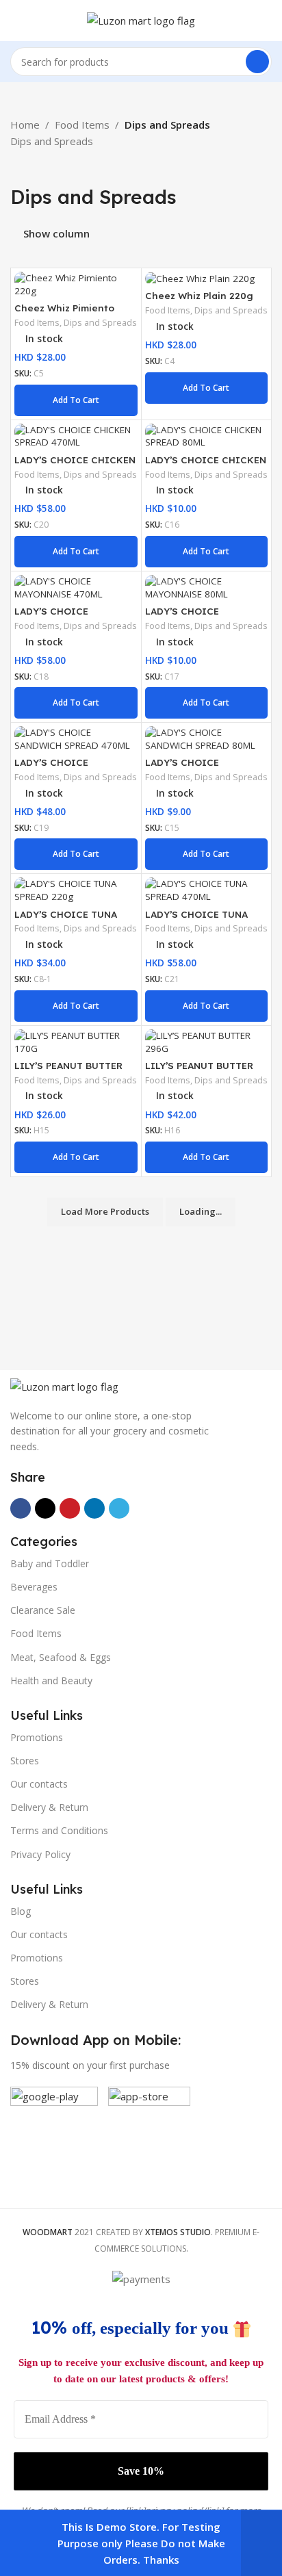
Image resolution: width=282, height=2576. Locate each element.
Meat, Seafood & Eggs (61, 1657)
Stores (25, 1761)
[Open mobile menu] (16, 21)
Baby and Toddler (50, 1563)
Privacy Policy (40, 1854)
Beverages (34, 1587)
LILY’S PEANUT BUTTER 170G (68, 1071)
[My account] (266, 21)
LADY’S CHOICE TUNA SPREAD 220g (66, 919)
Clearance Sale (43, 1610)
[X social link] (45, 1508)
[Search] (257, 62)
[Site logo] (141, 19)
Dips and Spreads (100, 323)
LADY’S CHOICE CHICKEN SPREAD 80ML (206, 465)
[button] (76, 400)
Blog (21, 1911)
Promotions (37, 1737)
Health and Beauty (51, 1680)
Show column (56, 233)
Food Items (82, 125)
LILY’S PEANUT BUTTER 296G (199, 1071)
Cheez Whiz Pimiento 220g (64, 313)
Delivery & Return (49, 1807)
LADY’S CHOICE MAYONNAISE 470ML (62, 616)
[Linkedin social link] (94, 1508)
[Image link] (64, 1385)
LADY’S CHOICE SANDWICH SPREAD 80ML (205, 768)
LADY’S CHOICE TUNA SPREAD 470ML (196, 919)
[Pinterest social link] (70, 1508)
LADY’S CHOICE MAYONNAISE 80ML (190, 616)
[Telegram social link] (119, 1508)
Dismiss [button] (261, 2543)
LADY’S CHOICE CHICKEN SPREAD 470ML (75, 465)
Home (25, 125)
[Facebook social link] (21, 1508)
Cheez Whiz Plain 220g (199, 295)
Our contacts (39, 1784)
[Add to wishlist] (126, 284)
